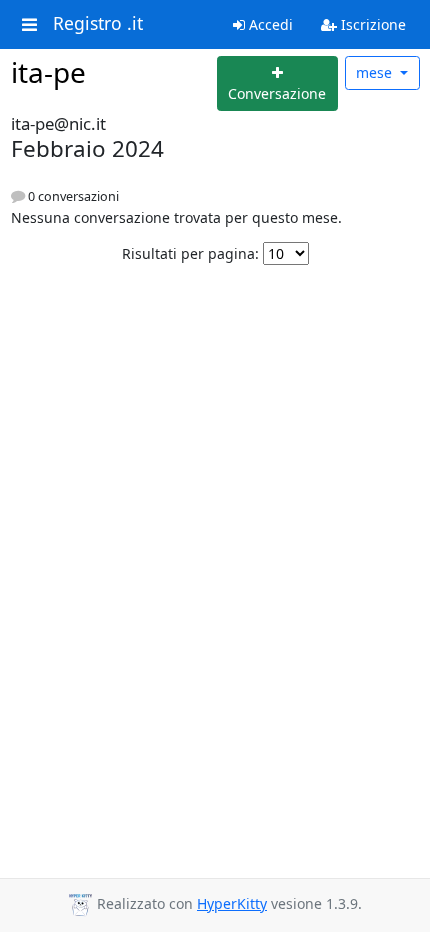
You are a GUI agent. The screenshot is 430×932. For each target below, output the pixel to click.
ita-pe (48, 72)
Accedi (269, 24)
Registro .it (98, 24)
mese (376, 72)
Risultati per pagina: (190, 253)
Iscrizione (371, 24)
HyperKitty (232, 903)
